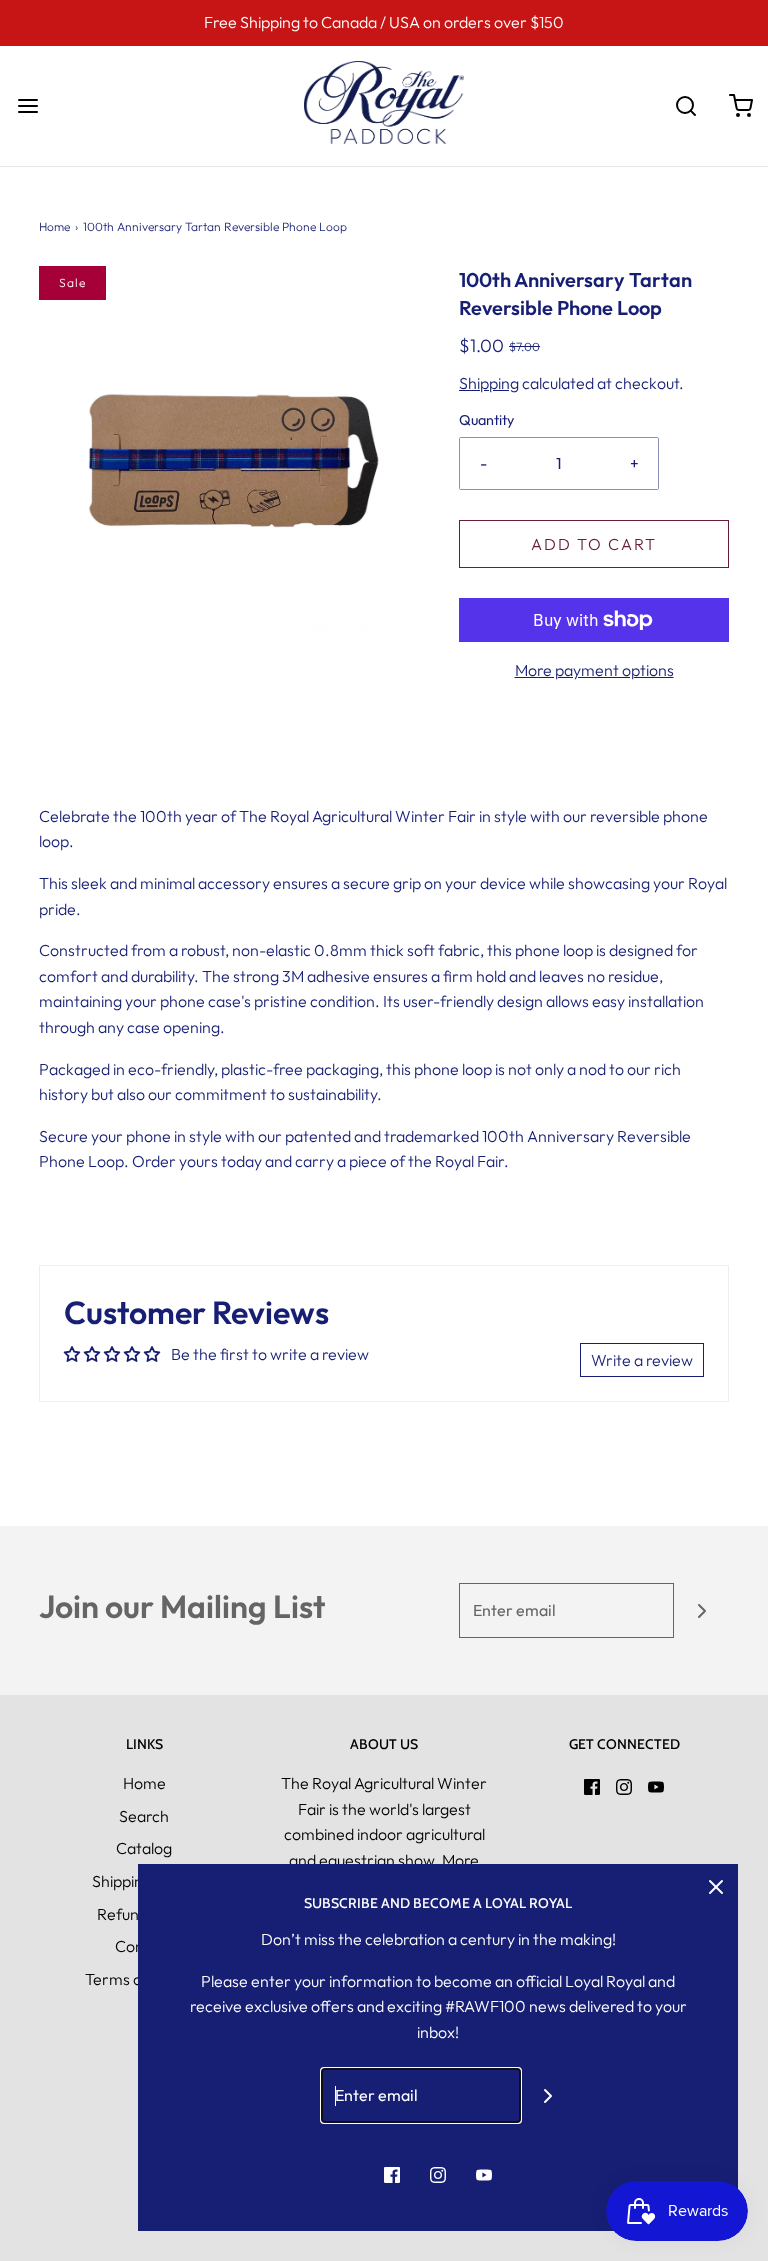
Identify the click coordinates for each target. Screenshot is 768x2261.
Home (54, 226)
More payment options (594, 670)
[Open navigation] (27, 105)
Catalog (144, 1848)
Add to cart (594, 544)
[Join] (701, 1610)
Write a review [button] (642, 1360)
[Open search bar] (685, 105)
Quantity (486, 420)
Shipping (489, 383)
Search (144, 1816)
